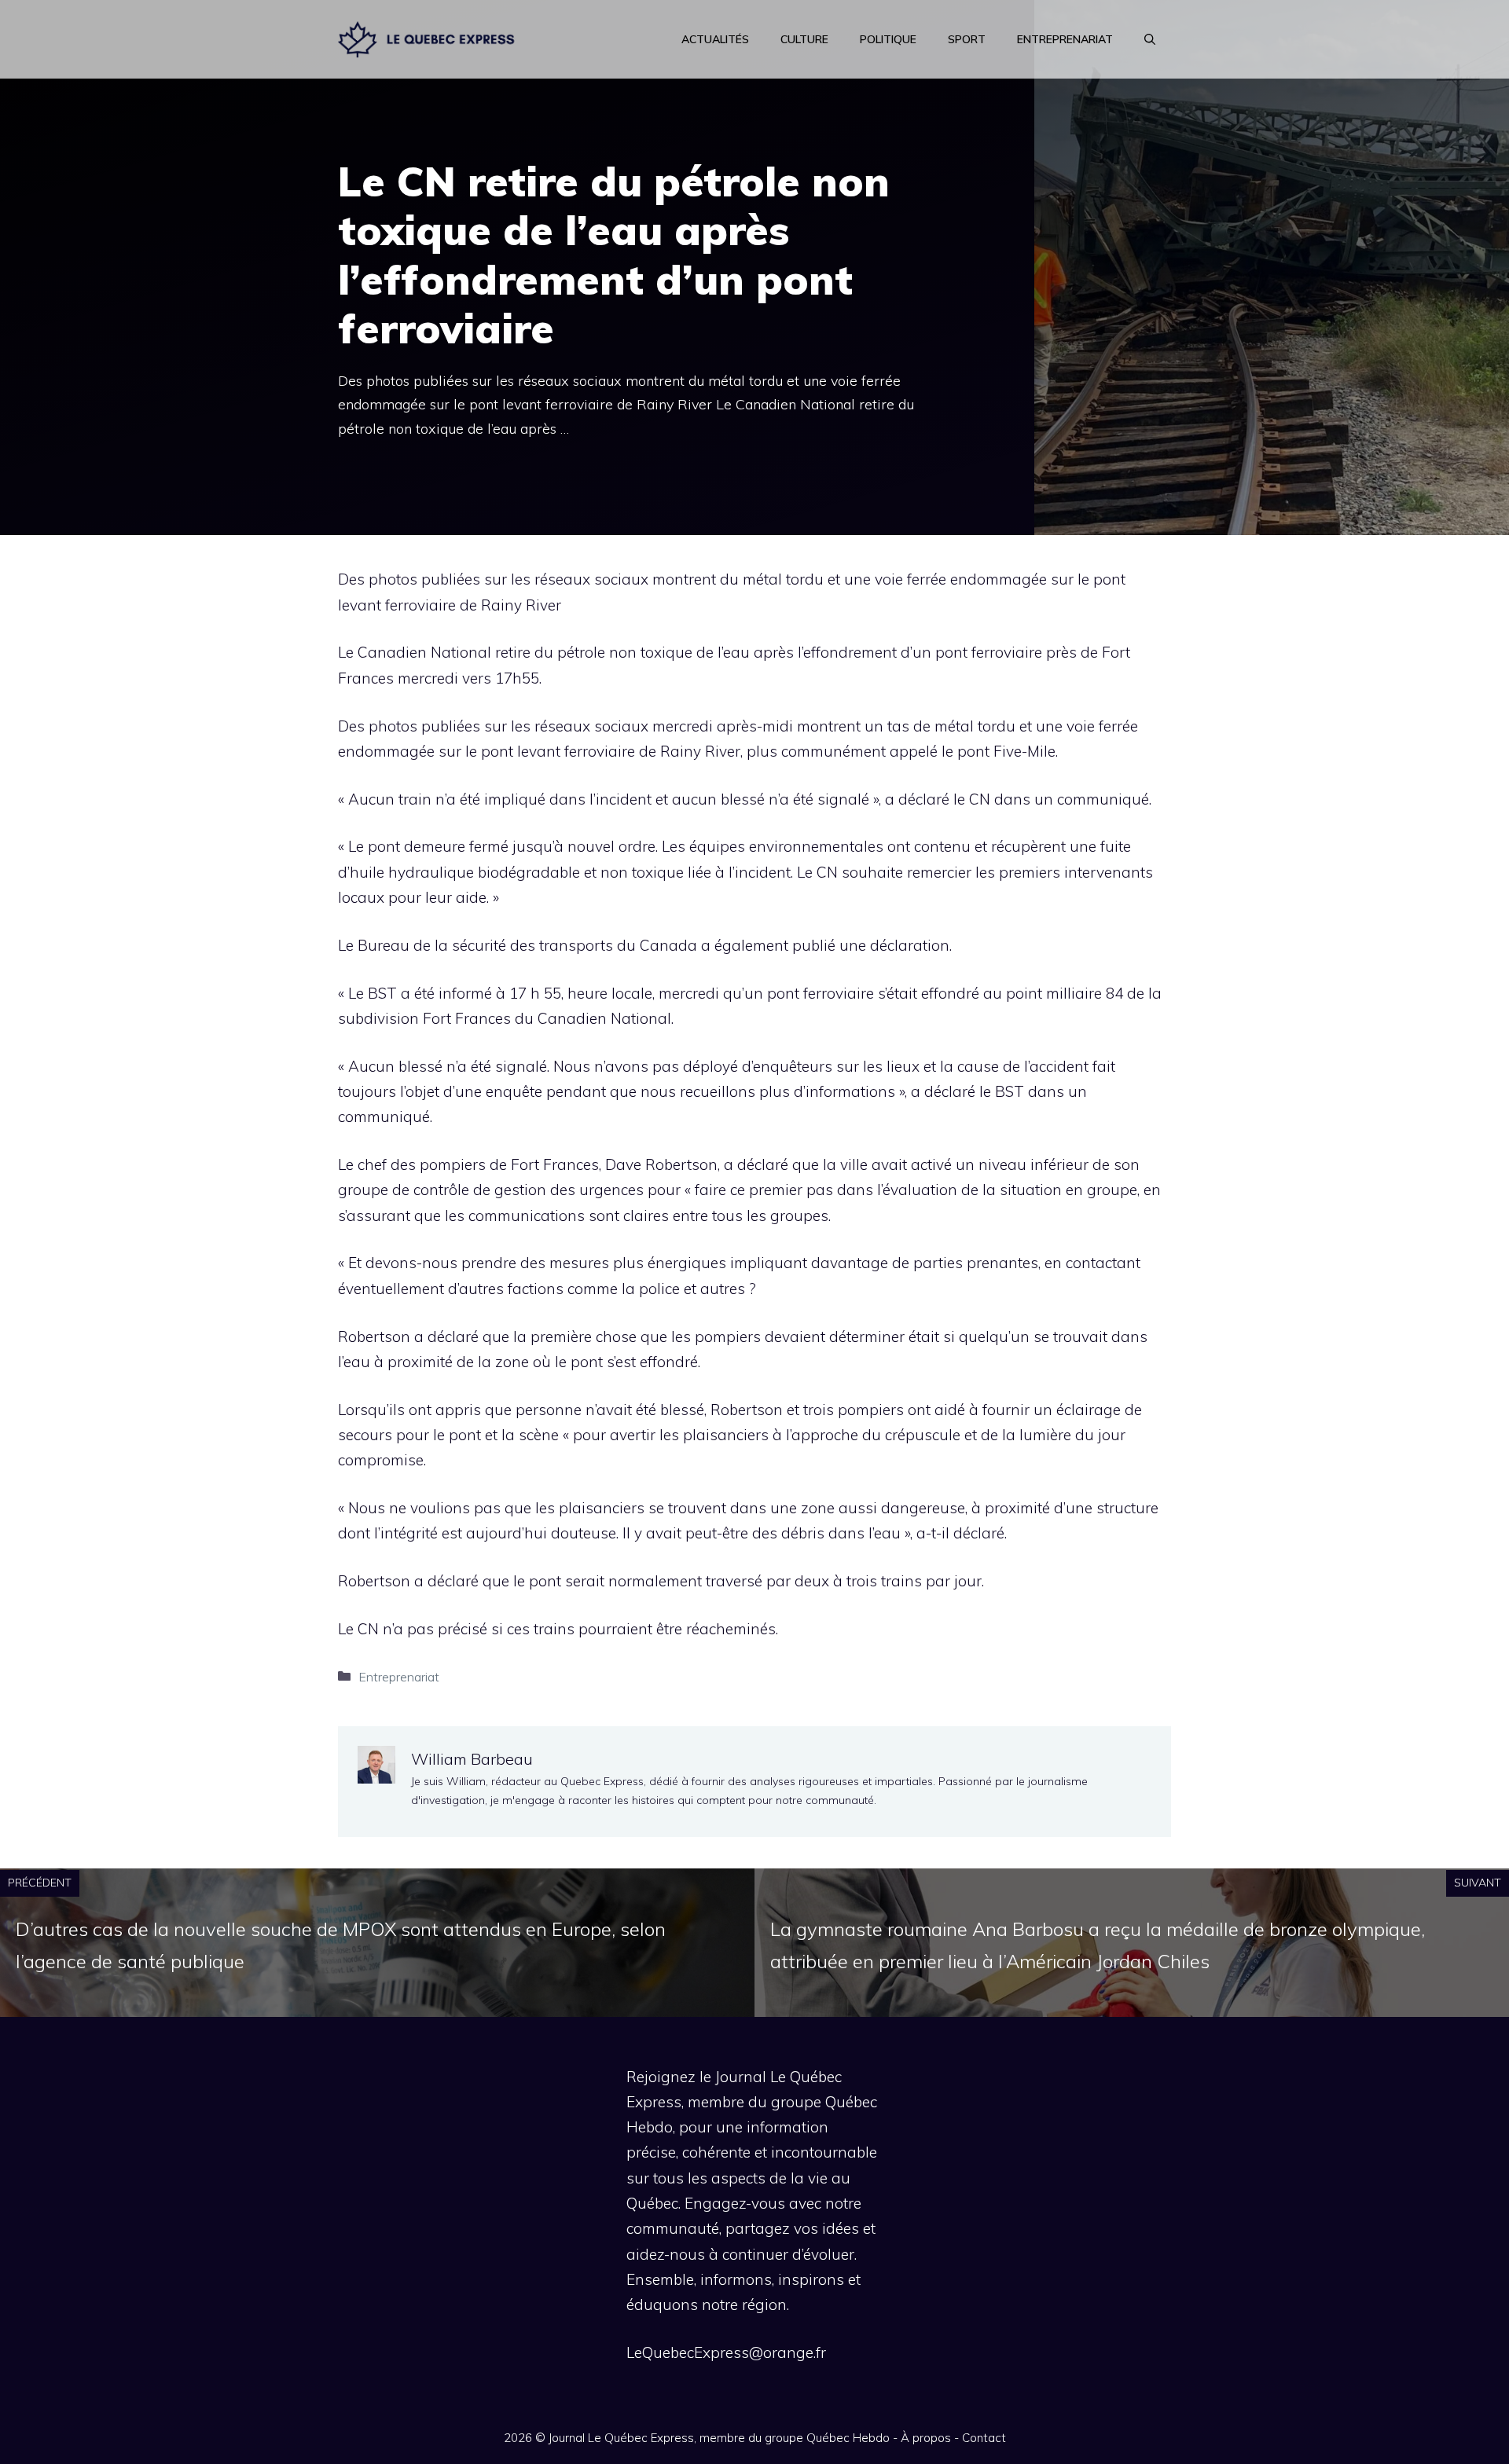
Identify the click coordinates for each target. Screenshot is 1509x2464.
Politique (888, 39)
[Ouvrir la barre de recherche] (1150, 39)
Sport (967, 39)
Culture (804, 39)
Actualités (715, 39)
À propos (926, 2438)
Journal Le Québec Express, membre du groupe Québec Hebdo (719, 2438)
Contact (984, 2438)
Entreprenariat (1065, 39)
